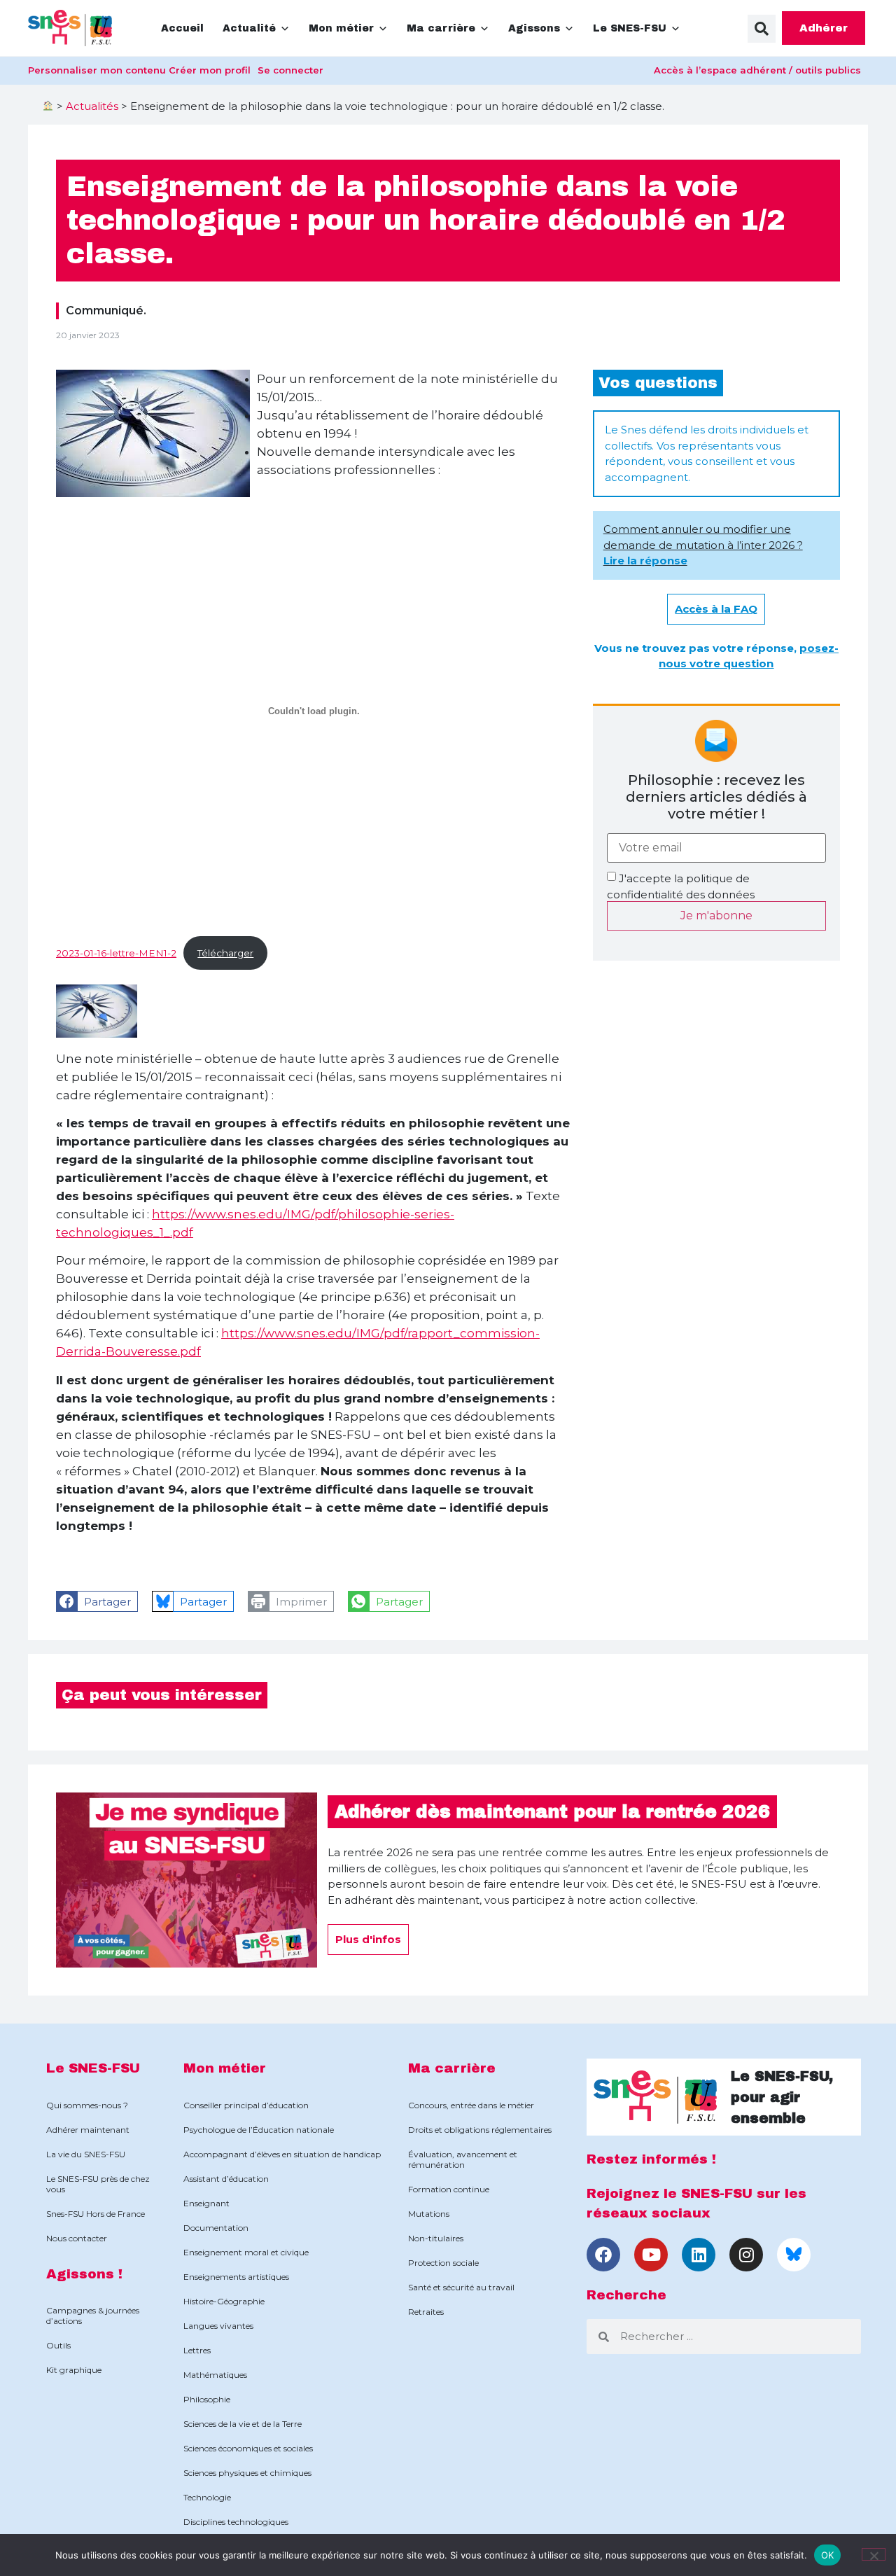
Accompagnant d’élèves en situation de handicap (282, 2154)
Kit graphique (74, 2370)
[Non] (874, 2554)
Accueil (182, 28)
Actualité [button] (249, 28)
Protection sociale (443, 2263)
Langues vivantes (218, 2326)
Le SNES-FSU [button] (630, 28)
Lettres (197, 2350)
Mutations (429, 2214)
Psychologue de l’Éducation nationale (259, 2130)
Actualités (92, 106)
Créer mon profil (210, 70)
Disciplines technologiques (236, 2522)
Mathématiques (215, 2375)
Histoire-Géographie (224, 2301)
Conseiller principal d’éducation (246, 2105)
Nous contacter (77, 2238)
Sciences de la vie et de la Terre (243, 2424)
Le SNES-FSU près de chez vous (98, 2184)
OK (828, 2554)
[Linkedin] (699, 2255)
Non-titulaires (436, 2238)
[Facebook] (603, 2255)
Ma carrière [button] (441, 28)
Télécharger (225, 953)
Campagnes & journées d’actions (93, 2316)
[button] (762, 29)
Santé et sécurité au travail (461, 2287)
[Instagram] (746, 2255)
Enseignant (206, 2203)
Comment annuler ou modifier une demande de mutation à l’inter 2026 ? (703, 545)
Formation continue (449, 2189)
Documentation (216, 2228)
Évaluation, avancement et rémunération (463, 2159)
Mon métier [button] (341, 28)
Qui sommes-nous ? (87, 2105)
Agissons (534, 28)
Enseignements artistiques (236, 2277)
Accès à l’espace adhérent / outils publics (757, 70)
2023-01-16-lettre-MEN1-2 (116, 953)
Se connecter (290, 70)
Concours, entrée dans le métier (471, 2105)
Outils (58, 2345)
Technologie (207, 2497)
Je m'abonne (716, 915)
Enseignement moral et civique (246, 2252)
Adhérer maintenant (88, 2130)
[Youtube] (651, 2255)
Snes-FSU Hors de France (96, 2214)
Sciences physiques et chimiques (247, 2473)
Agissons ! (84, 2274)
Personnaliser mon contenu (97, 70)
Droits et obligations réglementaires (480, 2130)
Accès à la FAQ (716, 609)
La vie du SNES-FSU (86, 2154)
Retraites (426, 2312)
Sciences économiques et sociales (248, 2448)
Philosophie (207, 2399)
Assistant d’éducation (226, 2179)
